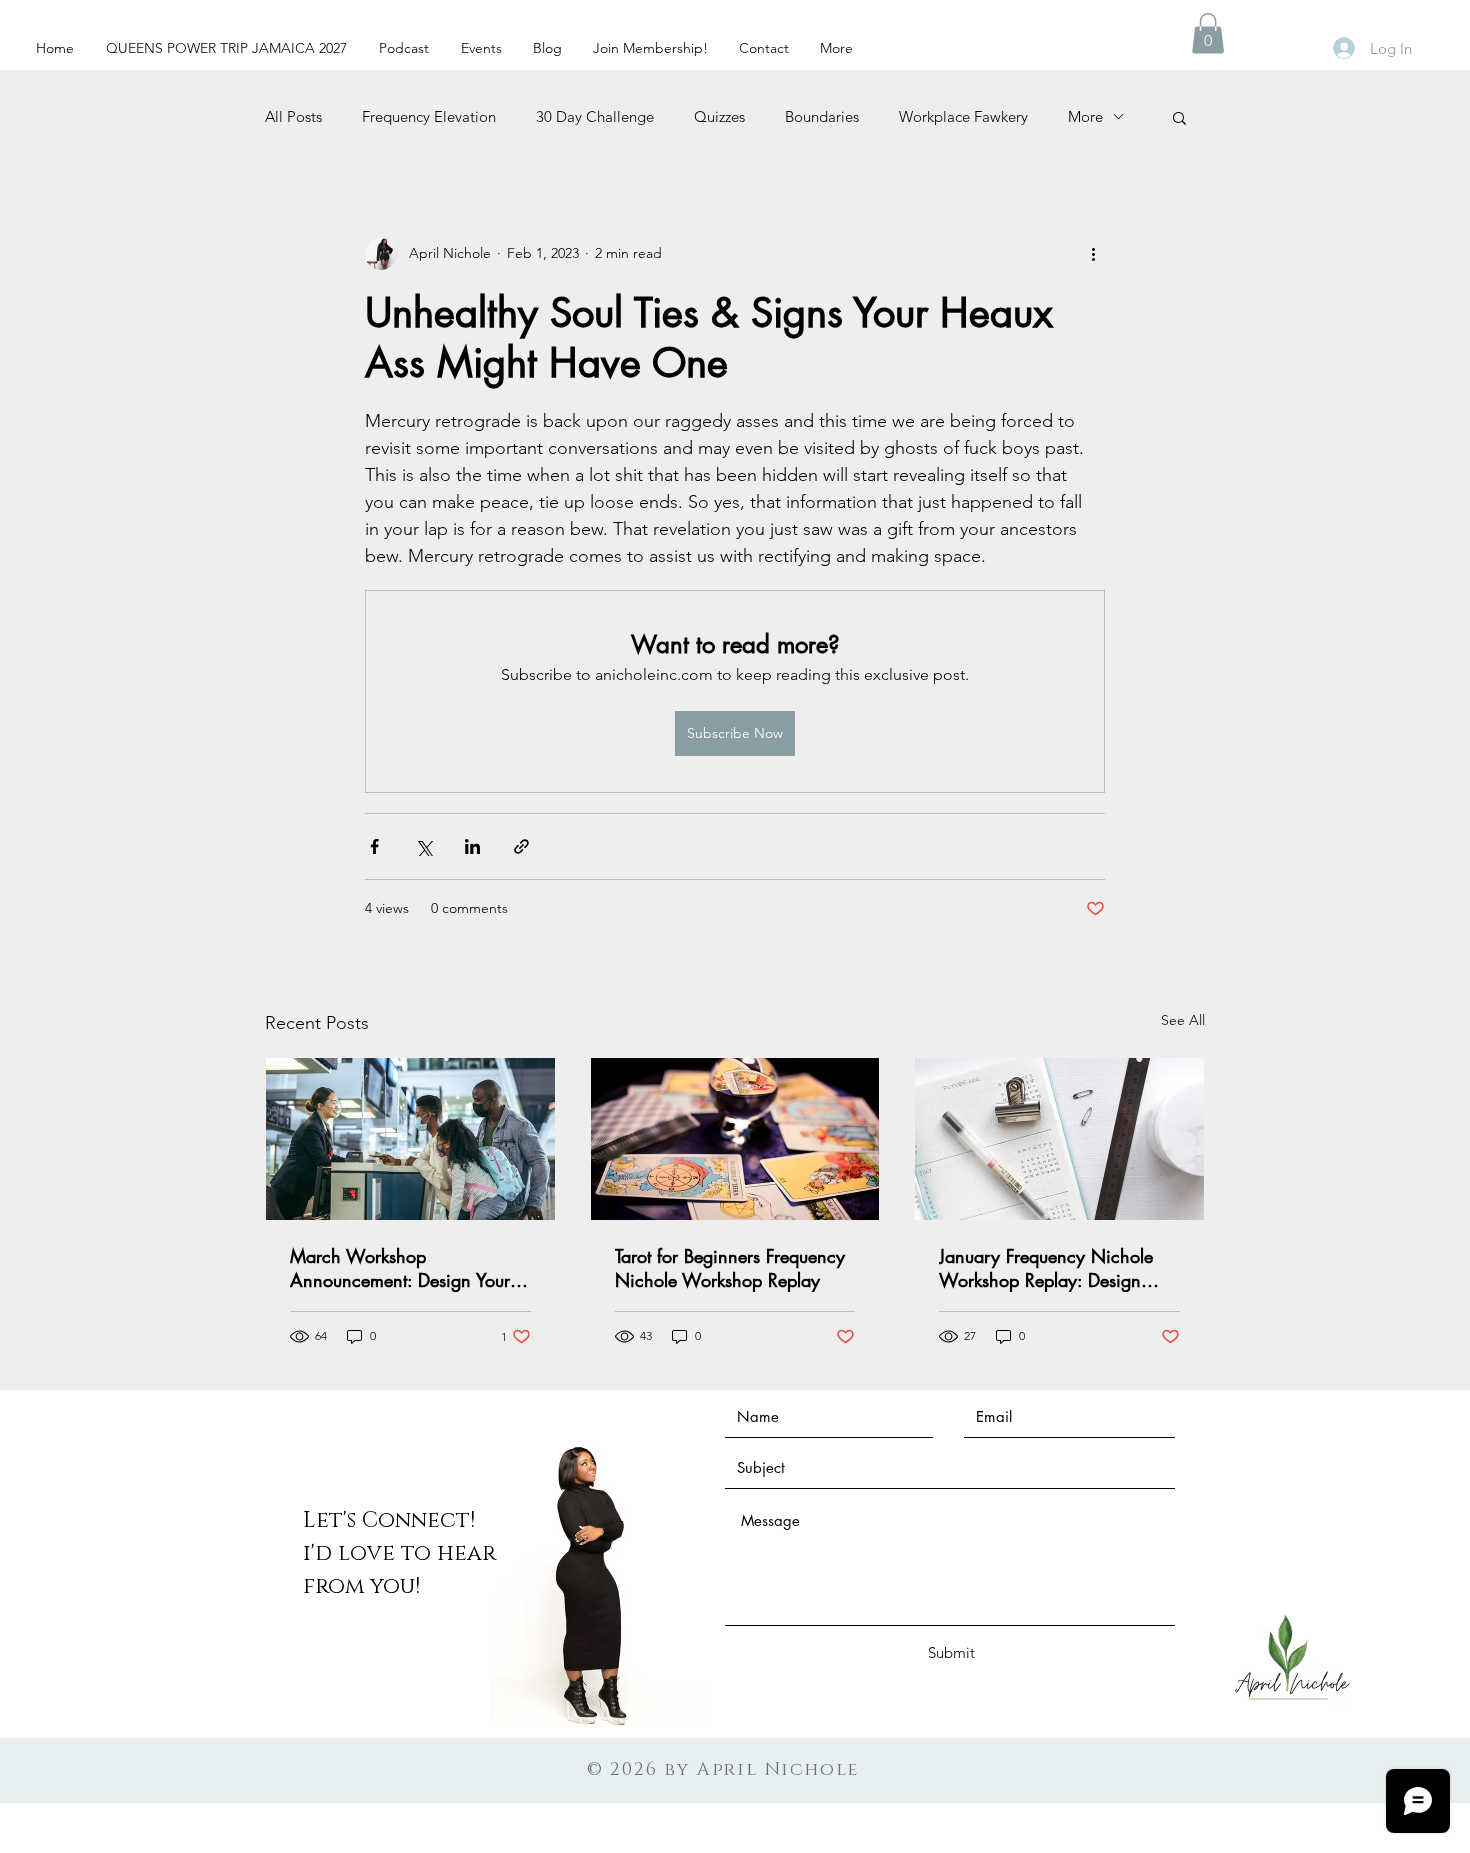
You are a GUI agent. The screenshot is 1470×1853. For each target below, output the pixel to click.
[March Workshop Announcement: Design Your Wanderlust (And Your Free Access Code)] (410, 1139)
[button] (1208, 33)
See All (1183, 1020)
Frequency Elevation (429, 116)
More (1085, 116)
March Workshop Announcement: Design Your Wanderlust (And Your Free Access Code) (400, 1268)
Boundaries (822, 116)
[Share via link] (521, 846)
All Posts (293, 116)
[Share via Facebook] (374, 846)
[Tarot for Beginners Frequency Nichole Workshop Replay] (735, 1139)
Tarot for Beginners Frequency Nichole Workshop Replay (730, 1268)
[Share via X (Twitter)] (423, 846)
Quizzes (719, 116)
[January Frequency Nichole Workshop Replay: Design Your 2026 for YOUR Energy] (1059, 1139)
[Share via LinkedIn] (472, 846)
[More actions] (1093, 254)
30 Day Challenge (595, 116)
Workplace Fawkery (963, 116)
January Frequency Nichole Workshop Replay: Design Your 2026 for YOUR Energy (1051, 1268)
